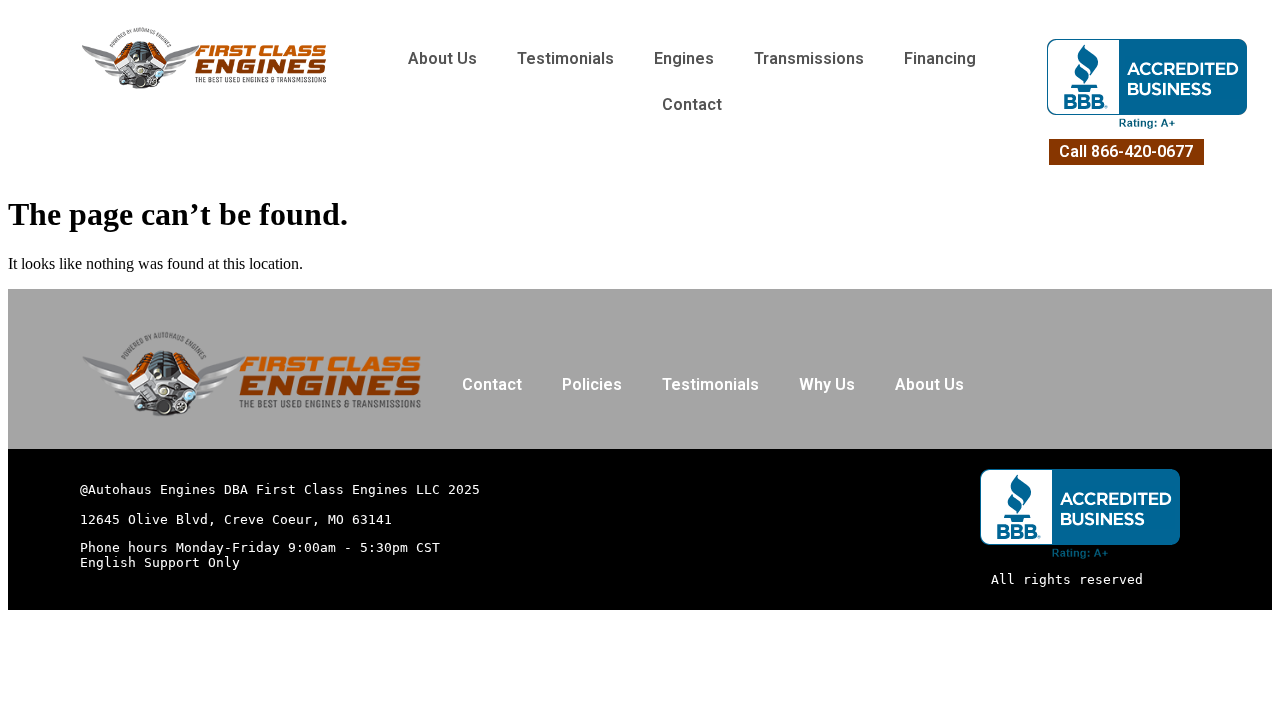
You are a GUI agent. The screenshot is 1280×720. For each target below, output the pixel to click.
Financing (940, 58)
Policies (592, 384)
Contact (692, 104)
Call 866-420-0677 (1126, 151)
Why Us (827, 384)
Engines (684, 58)
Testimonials (565, 58)
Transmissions (809, 58)
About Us (442, 58)
